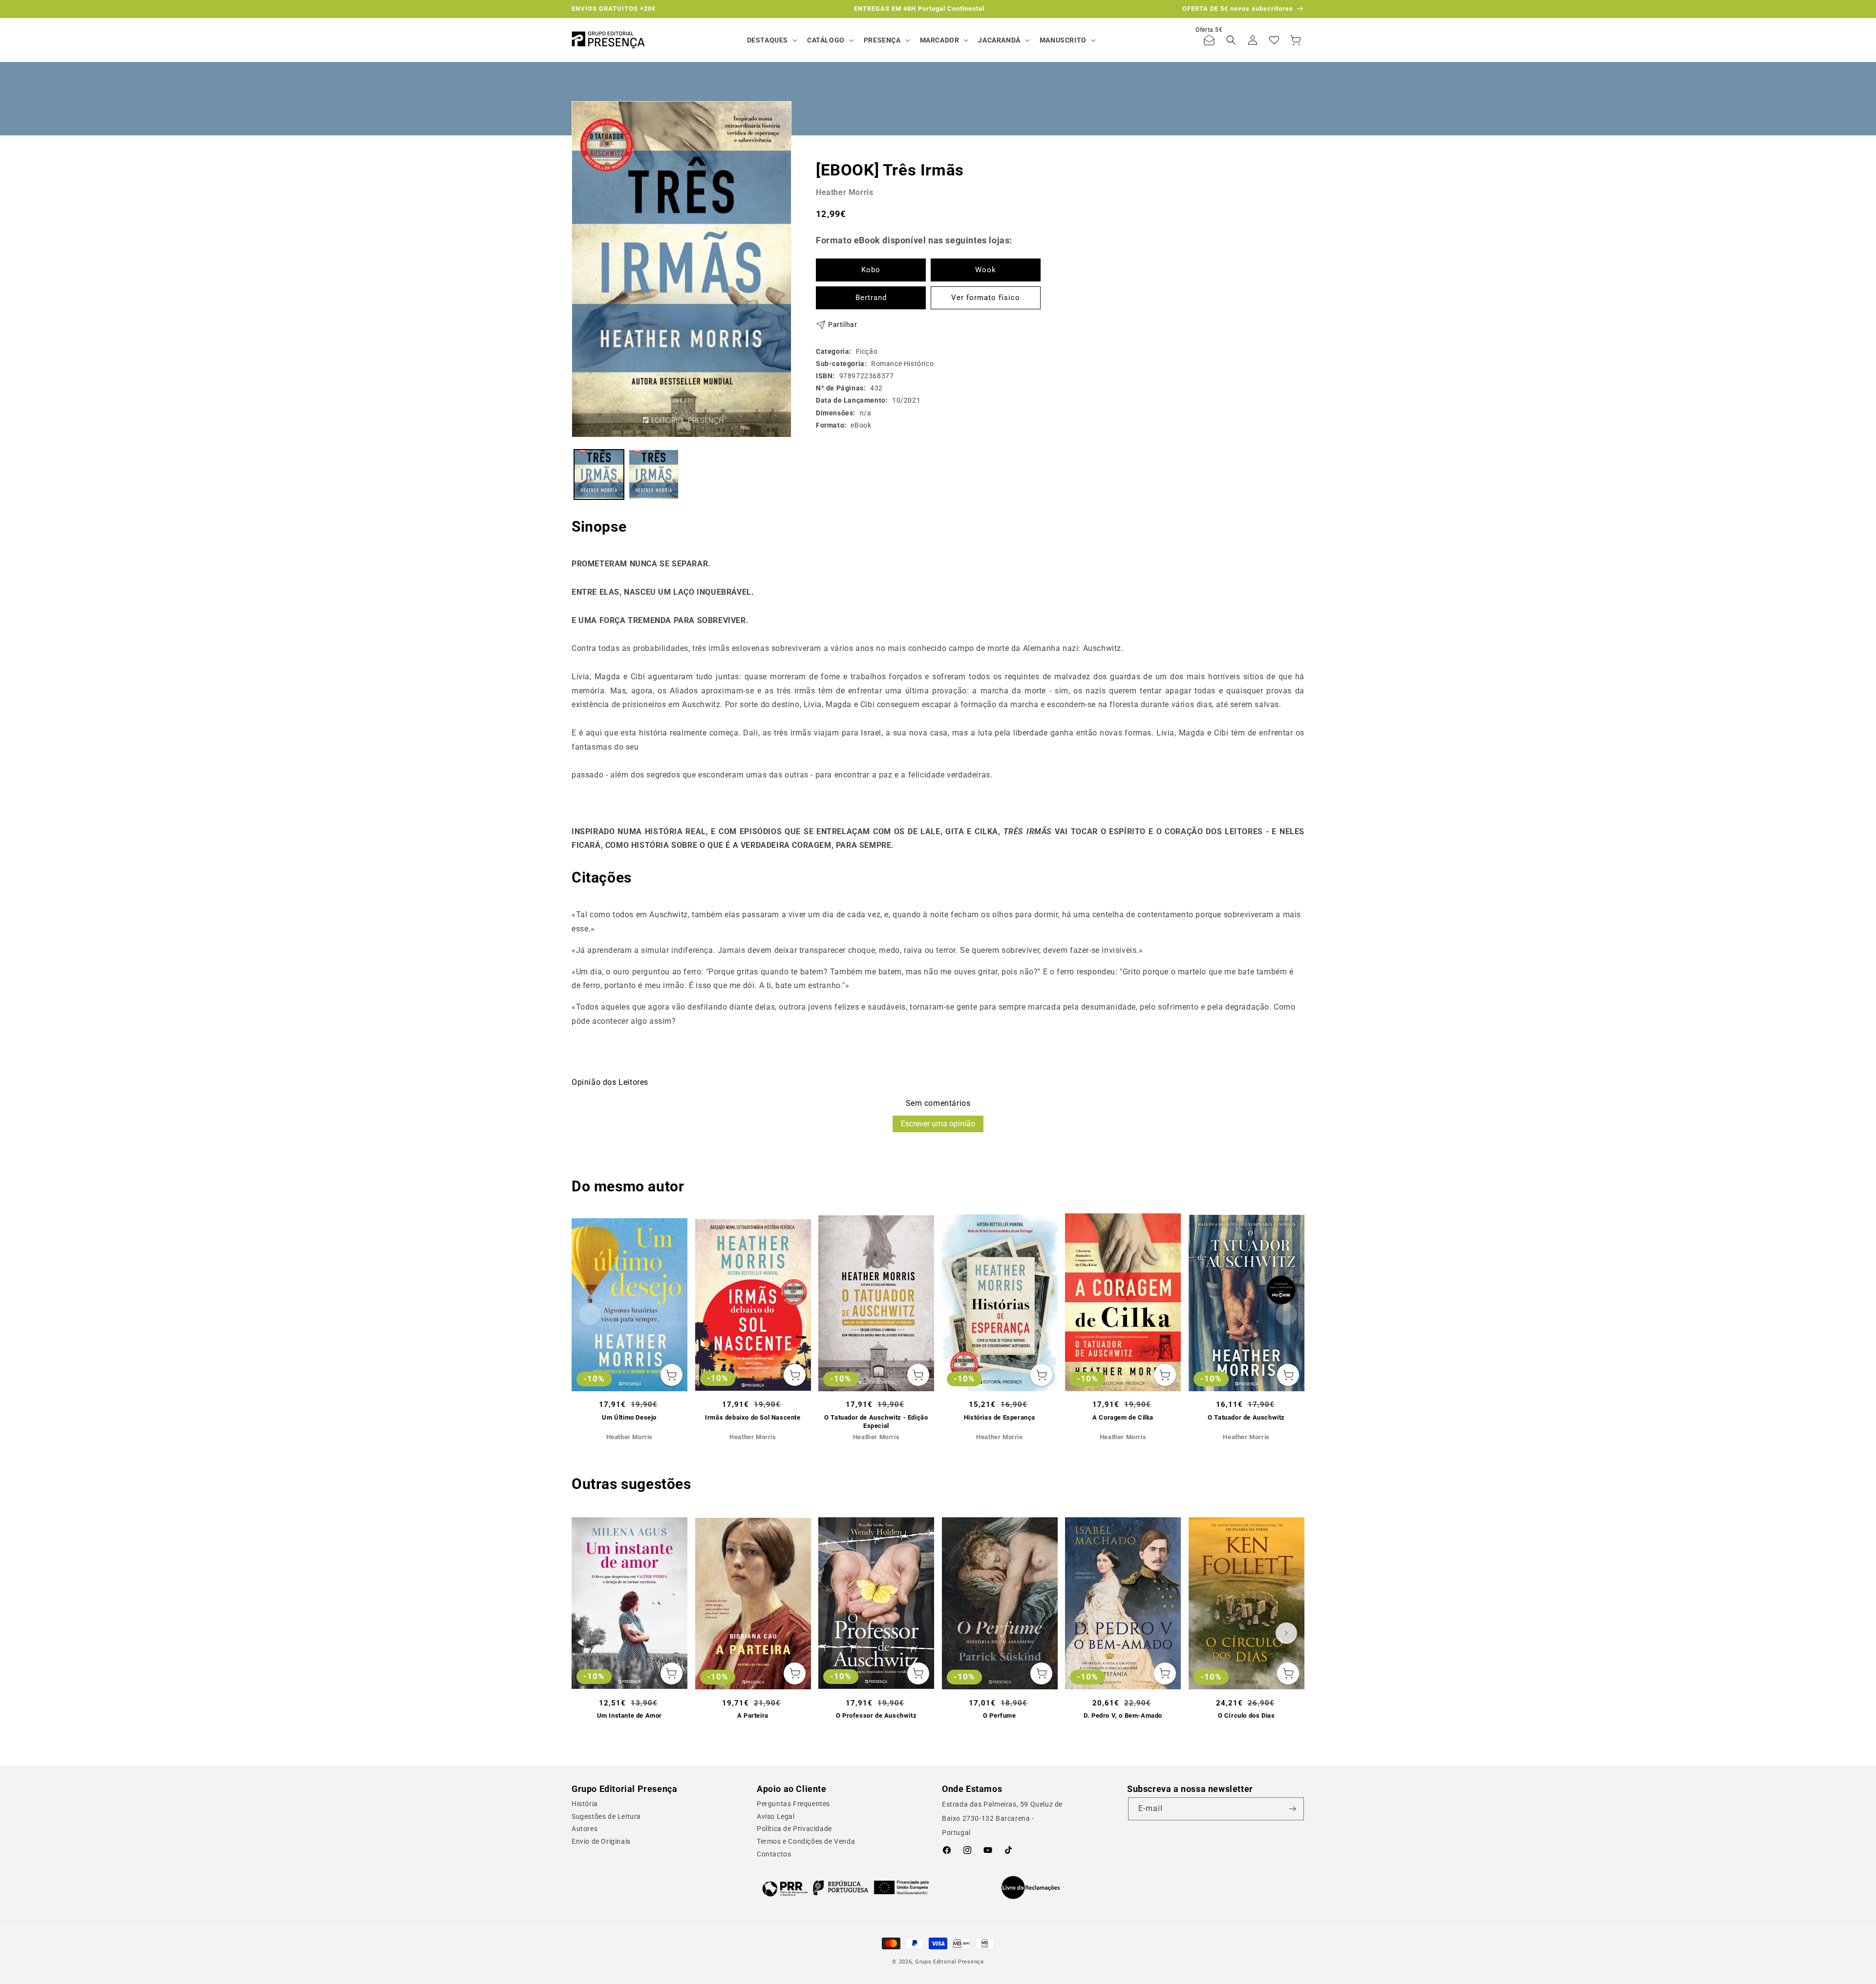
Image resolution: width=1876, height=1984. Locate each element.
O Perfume (999, 1715)
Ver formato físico (986, 298)
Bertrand (871, 298)
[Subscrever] (1293, 1809)
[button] (771, 40)
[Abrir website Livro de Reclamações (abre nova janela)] (1031, 1888)
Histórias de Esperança (1000, 1417)
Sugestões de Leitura (606, 1816)
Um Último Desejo (629, 1417)
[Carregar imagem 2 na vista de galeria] (654, 474)
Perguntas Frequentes (793, 1804)
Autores (585, 1829)
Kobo (871, 270)
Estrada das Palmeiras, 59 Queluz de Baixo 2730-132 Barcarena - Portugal (1002, 1818)
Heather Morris (844, 192)
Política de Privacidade (794, 1829)
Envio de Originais (601, 1841)
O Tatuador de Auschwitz (1246, 1417)
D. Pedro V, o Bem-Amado (1123, 1715)
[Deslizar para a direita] (1286, 1315)
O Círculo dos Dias (1247, 1715)
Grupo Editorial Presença (949, 1962)
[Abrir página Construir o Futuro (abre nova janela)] (845, 1888)
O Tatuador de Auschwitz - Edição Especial (876, 1422)
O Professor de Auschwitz (876, 1715)
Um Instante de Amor (629, 1715)
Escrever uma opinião (938, 1124)
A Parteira (753, 1715)
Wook (986, 270)
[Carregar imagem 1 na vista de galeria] (599, 474)
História (585, 1804)
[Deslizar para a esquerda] (590, 1315)
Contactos (774, 1854)
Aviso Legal (776, 1816)
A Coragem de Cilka (1123, 1417)
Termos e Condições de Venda (806, 1841)
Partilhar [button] (842, 324)
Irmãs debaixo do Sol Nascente (753, 1417)
